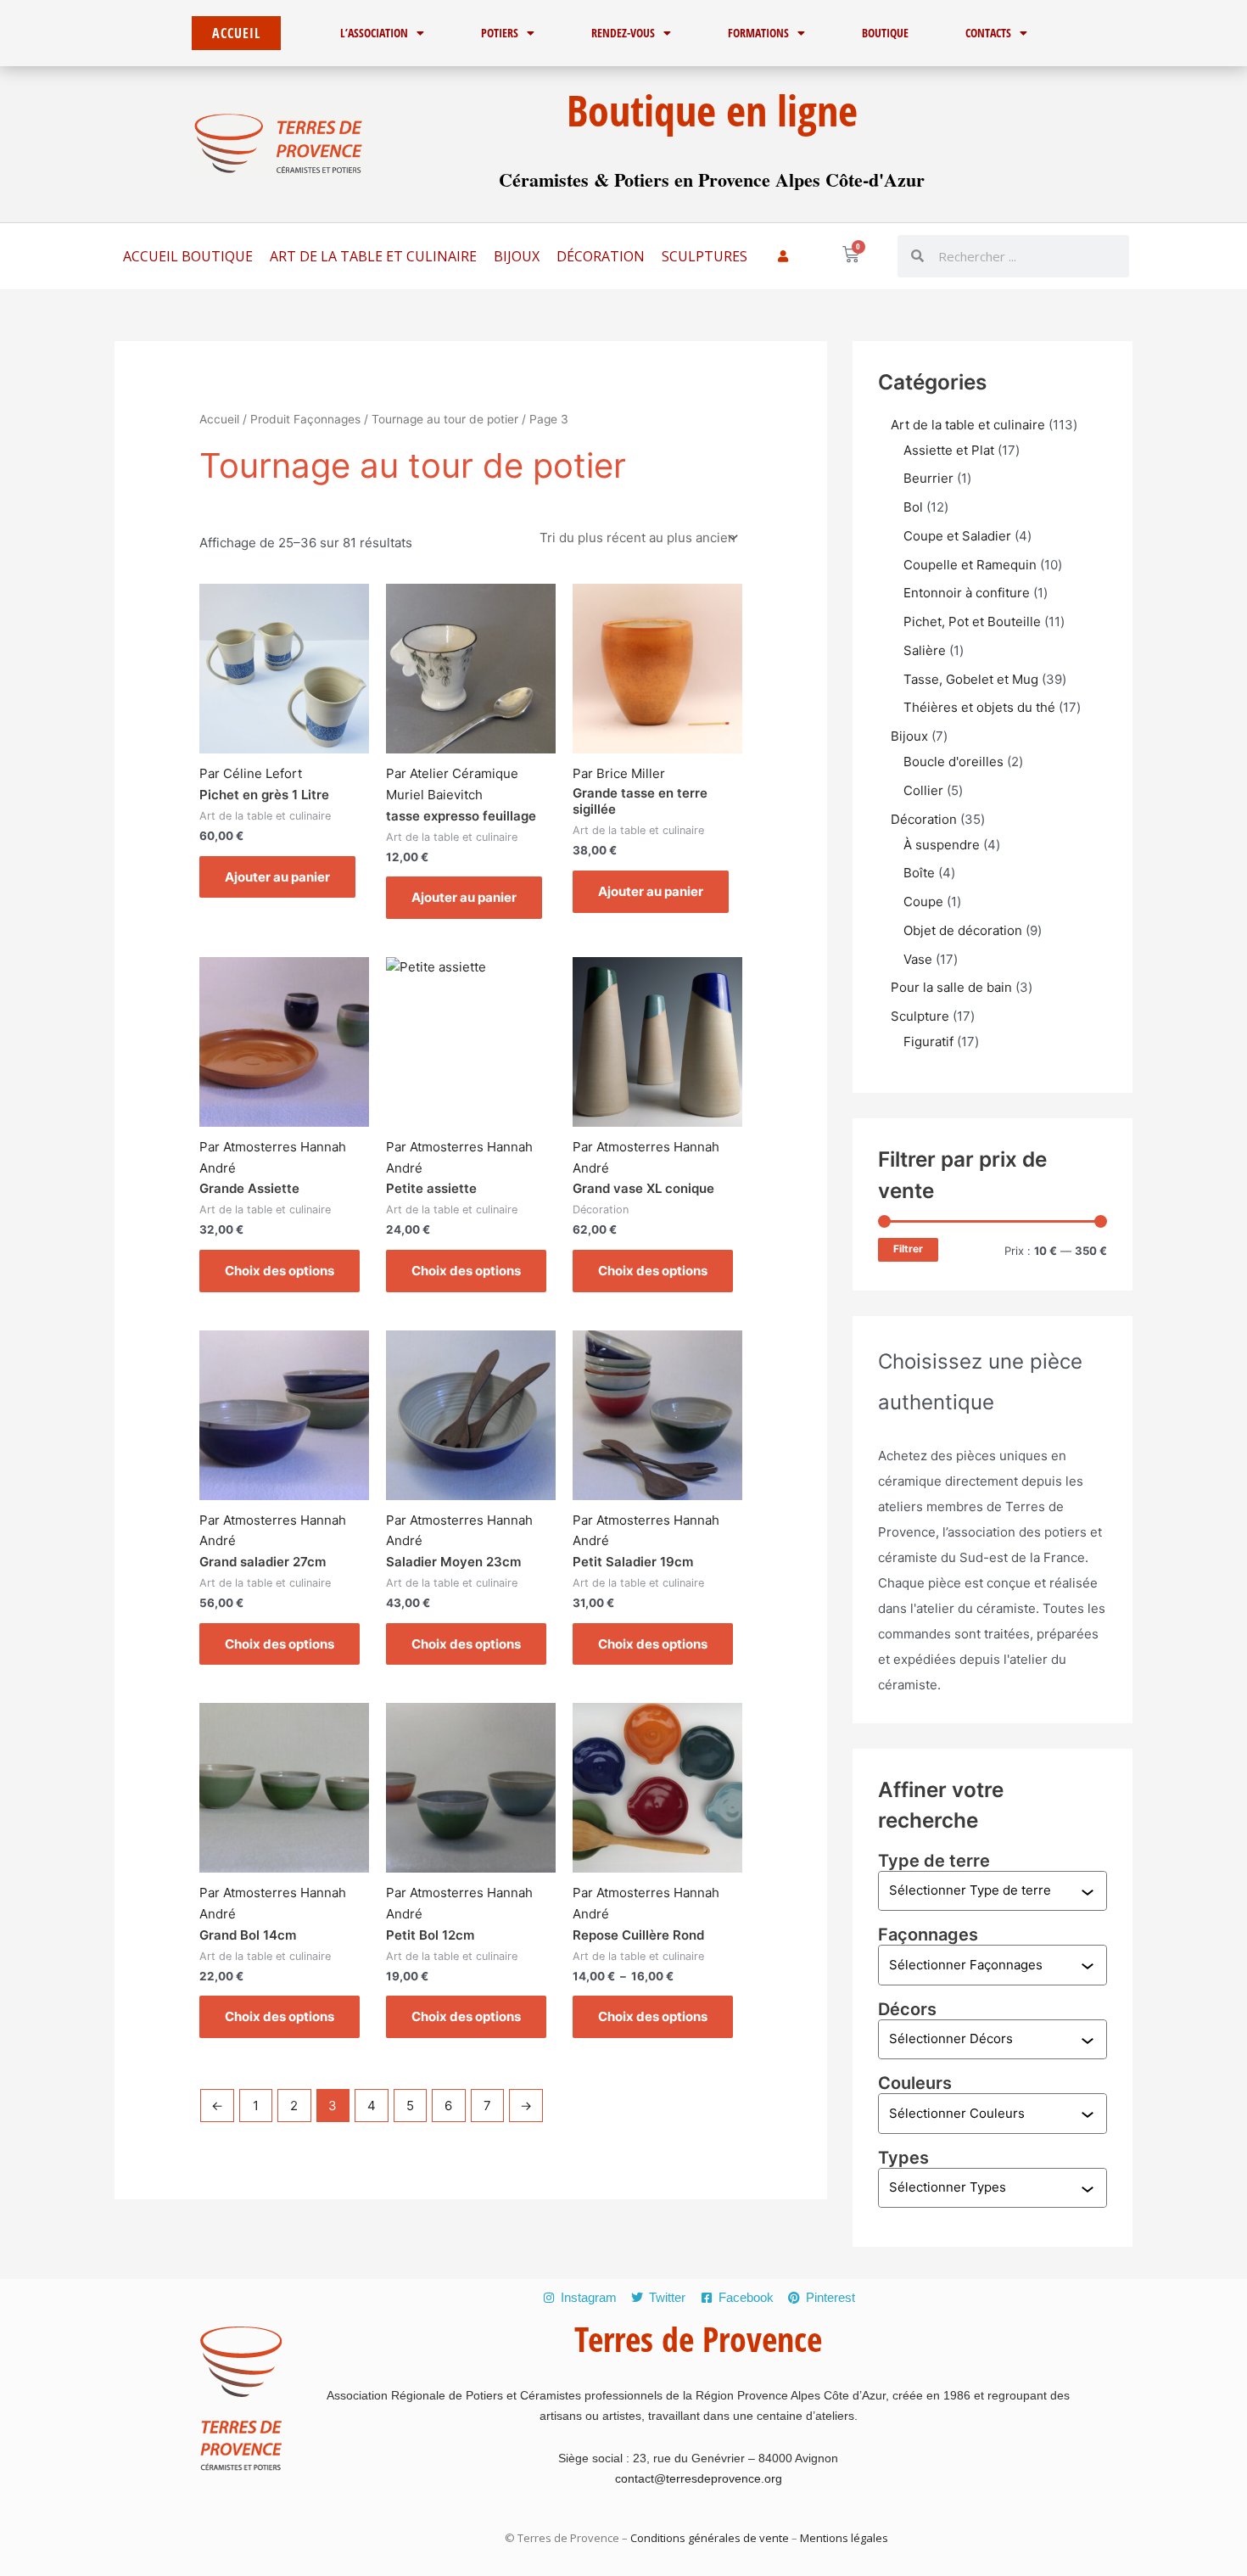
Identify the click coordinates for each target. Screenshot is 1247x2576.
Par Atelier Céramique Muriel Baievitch (452, 784)
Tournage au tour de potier (445, 419)
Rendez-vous (623, 33)
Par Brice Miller (619, 773)
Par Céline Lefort (251, 773)
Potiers (500, 33)
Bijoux (517, 256)
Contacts (988, 33)
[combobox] (985, 1891)
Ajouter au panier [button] (277, 877)
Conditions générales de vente (710, 2538)
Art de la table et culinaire (373, 256)
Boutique (885, 33)
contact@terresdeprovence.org (699, 2478)
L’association (374, 33)
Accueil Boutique (188, 256)
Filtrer (908, 1249)
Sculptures (705, 256)
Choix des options (280, 1271)
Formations (758, 33)
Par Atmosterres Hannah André (273, 1157)
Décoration (601, 256)
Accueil (219, 419)
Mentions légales (843, 2538)
